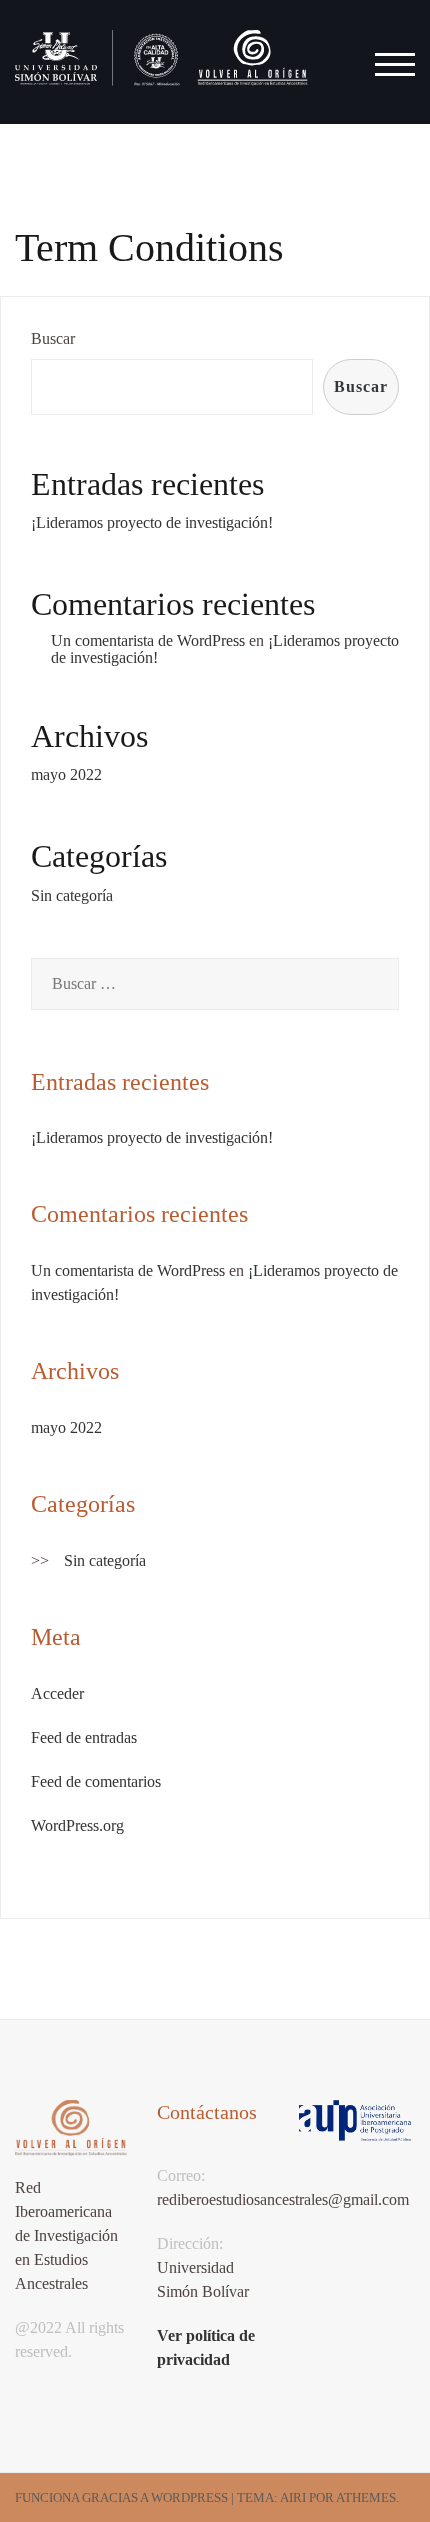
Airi (293, 2497)
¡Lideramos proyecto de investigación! (152, 522)
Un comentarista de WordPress (148, 640)
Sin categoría (72, 895)
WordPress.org (77, 1825)
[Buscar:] (215, 984)
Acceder (57, 1693)
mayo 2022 (66, 774)
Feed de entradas (84, 1737)
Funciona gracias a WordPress (121, 2497)
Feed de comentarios (96, 1781)
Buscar (53, 338)
